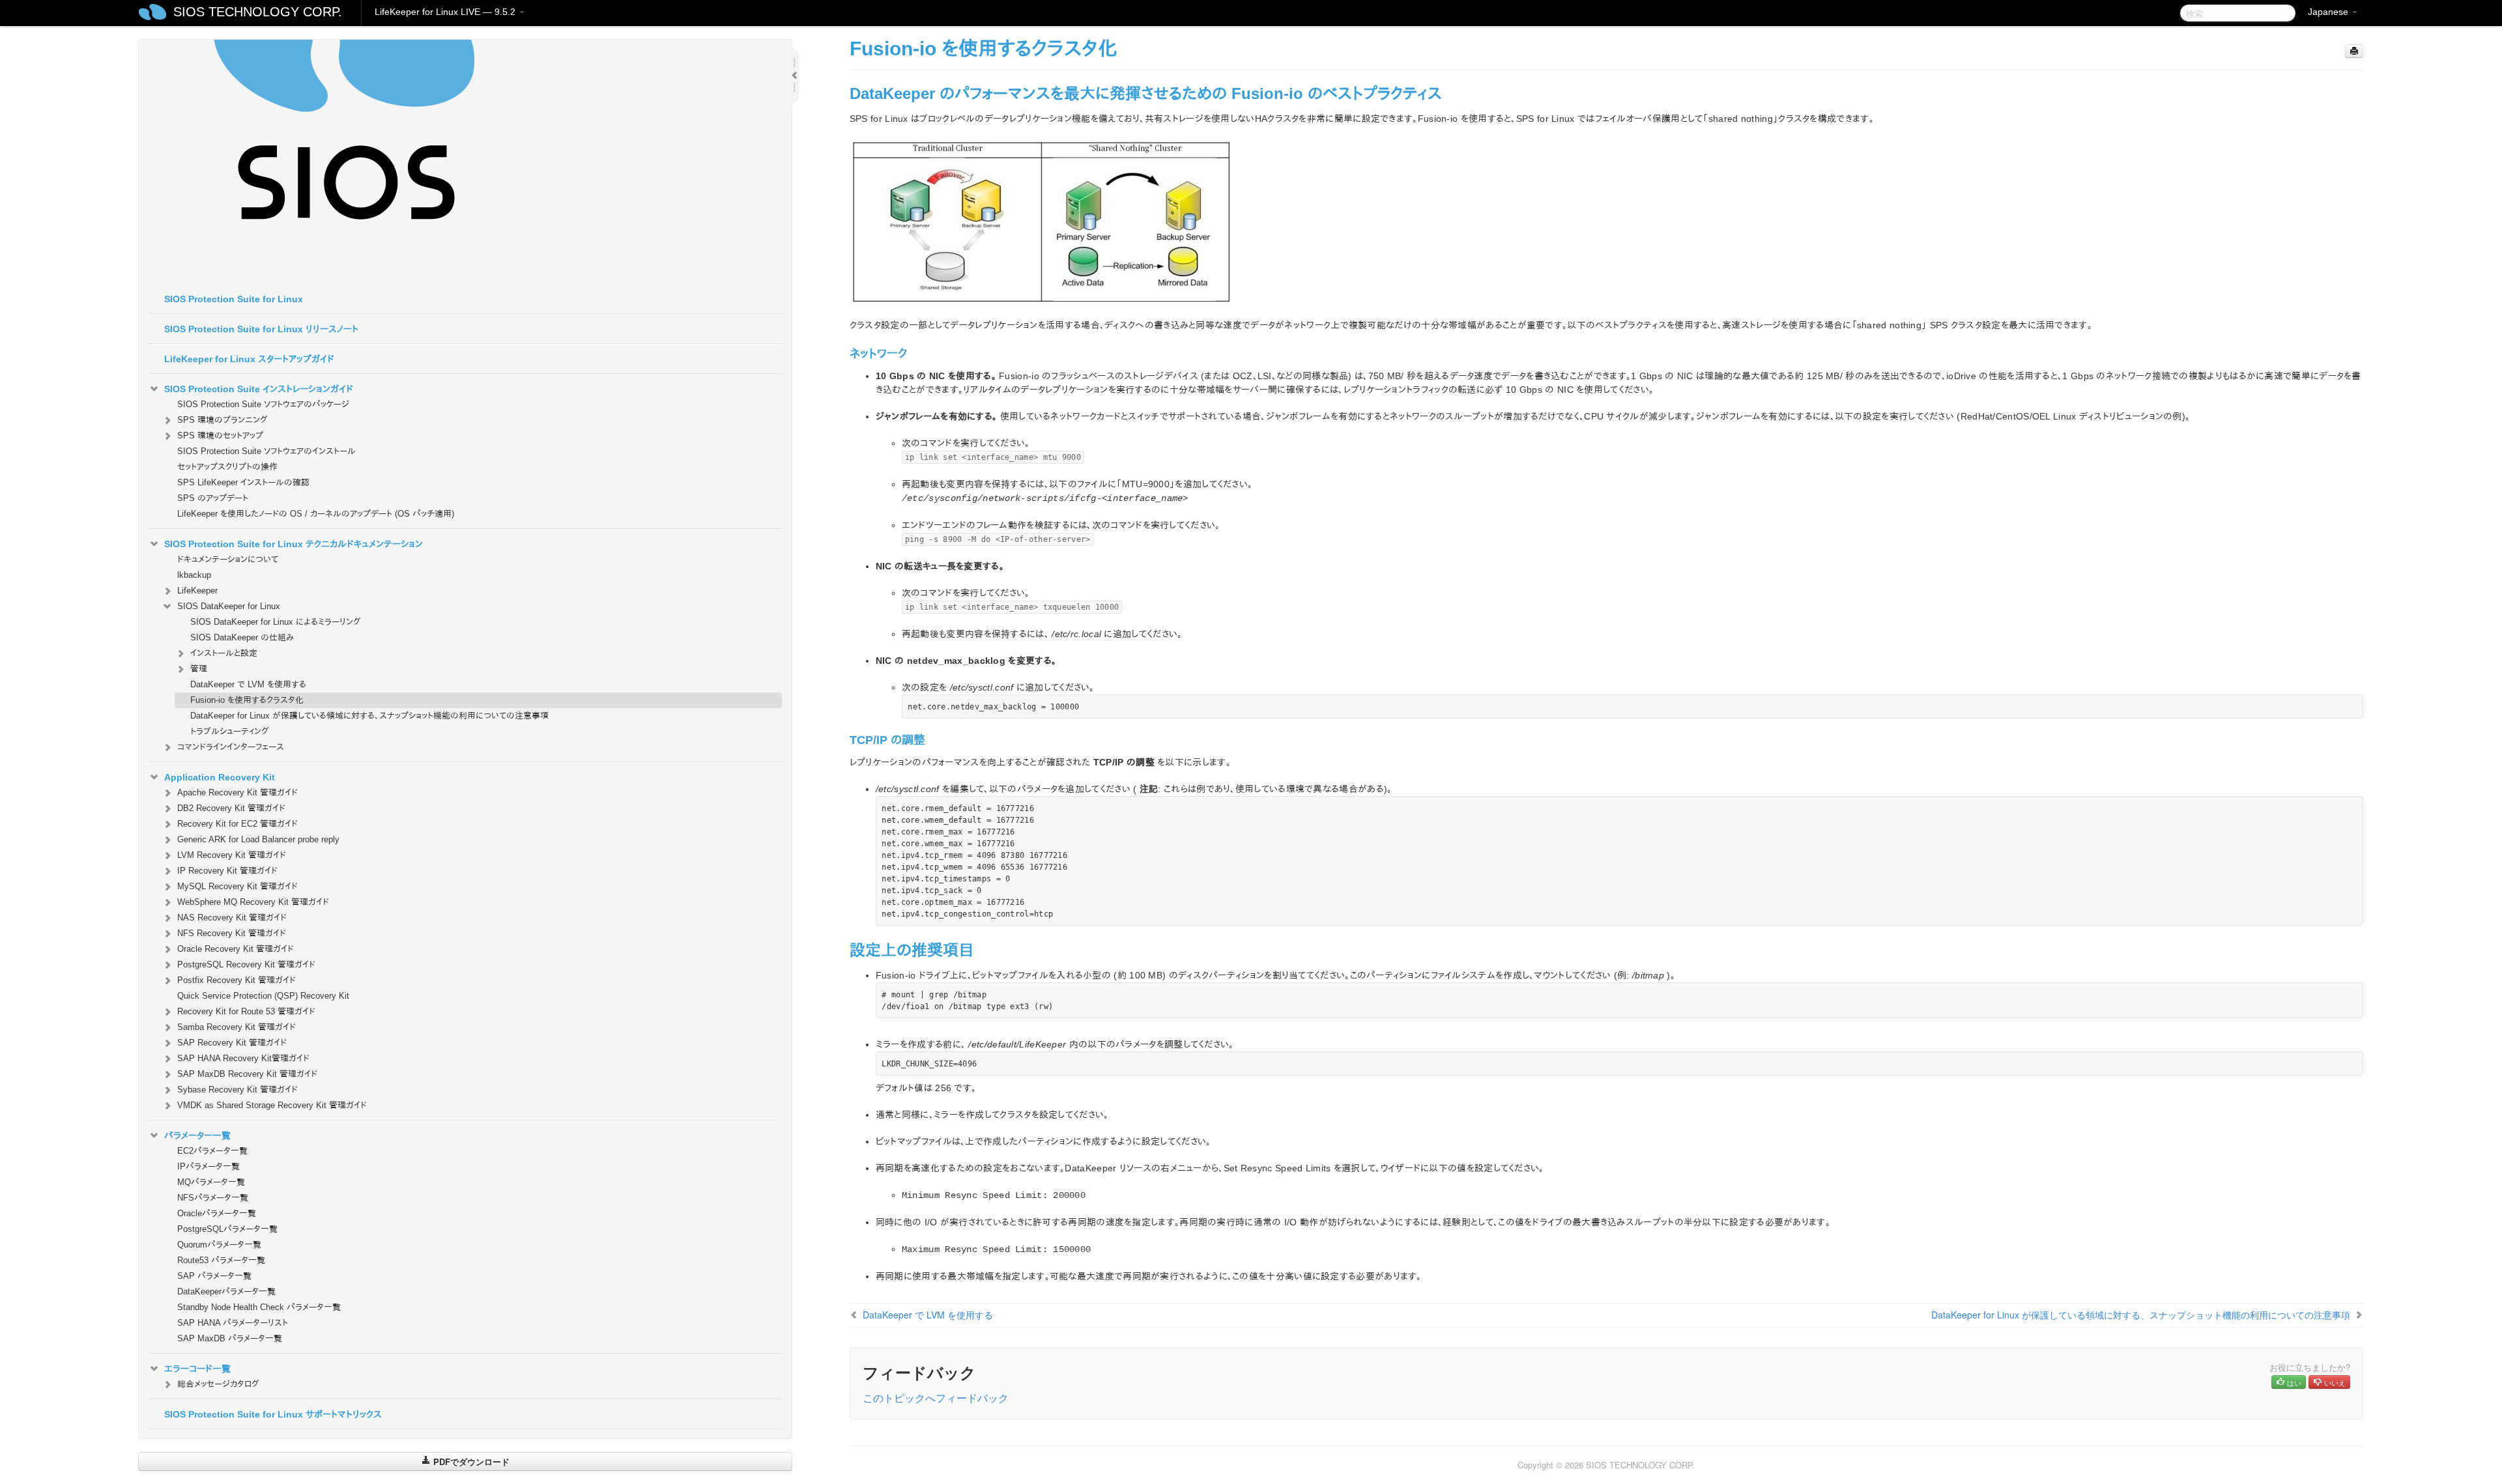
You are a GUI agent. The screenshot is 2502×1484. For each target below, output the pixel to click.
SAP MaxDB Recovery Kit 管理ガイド (247, 1074)
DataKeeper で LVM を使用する (248, 684)
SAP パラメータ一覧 (214, 1276)
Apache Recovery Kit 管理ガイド (237, 792)
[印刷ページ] (2354, 51)
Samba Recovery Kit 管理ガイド (237, 1027)
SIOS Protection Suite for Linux (234, 299)
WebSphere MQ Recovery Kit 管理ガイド (253, 902)
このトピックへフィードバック (936, 1398)
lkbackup (194, 575)
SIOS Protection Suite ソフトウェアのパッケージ (263, 404)
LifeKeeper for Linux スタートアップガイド (249, 359)
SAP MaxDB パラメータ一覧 (230, 1338)
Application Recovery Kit (220, 777)
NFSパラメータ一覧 (213, 1198)
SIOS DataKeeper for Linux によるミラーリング (276, 622)
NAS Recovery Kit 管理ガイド (232, 918)
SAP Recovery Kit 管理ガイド (232, 1043)
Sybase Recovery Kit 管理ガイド (237, 1090)
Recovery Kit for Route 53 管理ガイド (246, 1011)
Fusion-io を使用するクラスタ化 (247, 700)
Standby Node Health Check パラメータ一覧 (259, 1307)
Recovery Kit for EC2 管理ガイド (237, 824)
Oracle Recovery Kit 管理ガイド (236, 949)
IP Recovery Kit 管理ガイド (227, 871)
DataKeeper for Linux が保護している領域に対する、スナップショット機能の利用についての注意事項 (369, 716)
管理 (199, 669)
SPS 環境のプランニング (223, 420)
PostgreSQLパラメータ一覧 (227, 1229)
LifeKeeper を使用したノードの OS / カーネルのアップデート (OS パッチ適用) (316, 514)
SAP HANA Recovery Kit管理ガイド (243, 1058)
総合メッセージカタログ (218, 1384)
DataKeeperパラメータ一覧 (226, 1291)
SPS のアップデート (213, 498)
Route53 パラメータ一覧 (221, 1260)
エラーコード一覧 (197, 1369)
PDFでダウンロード (470, 1462)
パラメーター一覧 (197, 1135)
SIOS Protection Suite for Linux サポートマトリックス (273, 1414)
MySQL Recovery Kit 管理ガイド (237, 886)
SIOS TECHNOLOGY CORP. (258, 12)
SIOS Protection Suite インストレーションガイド (259, 389)
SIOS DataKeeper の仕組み (242, 637)
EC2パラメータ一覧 (212, 1151)
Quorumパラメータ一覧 (219, 1245)
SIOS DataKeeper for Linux (229, 606)
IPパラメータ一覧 (208, 1166)
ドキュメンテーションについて (228, 559)
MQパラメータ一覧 (211, 1182)
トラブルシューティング (230, 731)
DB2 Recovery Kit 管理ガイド (231, 808)
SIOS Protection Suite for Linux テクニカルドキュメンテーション (294, 544)
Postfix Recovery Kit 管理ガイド (237, 980)
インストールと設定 (224, 653)
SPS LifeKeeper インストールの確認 (243, 482)
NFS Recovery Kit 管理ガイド (232, 933)
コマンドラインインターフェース (231, 747)
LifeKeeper (197, 591)
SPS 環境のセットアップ (220, 435)
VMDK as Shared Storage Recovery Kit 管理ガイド (272, 1105)
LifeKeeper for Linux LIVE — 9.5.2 (446, 12)
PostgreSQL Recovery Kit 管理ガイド (246, 964)
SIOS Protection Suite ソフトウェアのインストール (266, 451)
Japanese (2329, 12)
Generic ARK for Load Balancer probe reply (258, 839)
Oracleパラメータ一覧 (217, 1213)
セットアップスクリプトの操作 (227, 467)
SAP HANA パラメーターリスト (233, 1323)
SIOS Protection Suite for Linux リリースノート (261, 329)
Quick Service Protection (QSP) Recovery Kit (263, 996)
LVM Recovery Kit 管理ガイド (232, 855)
